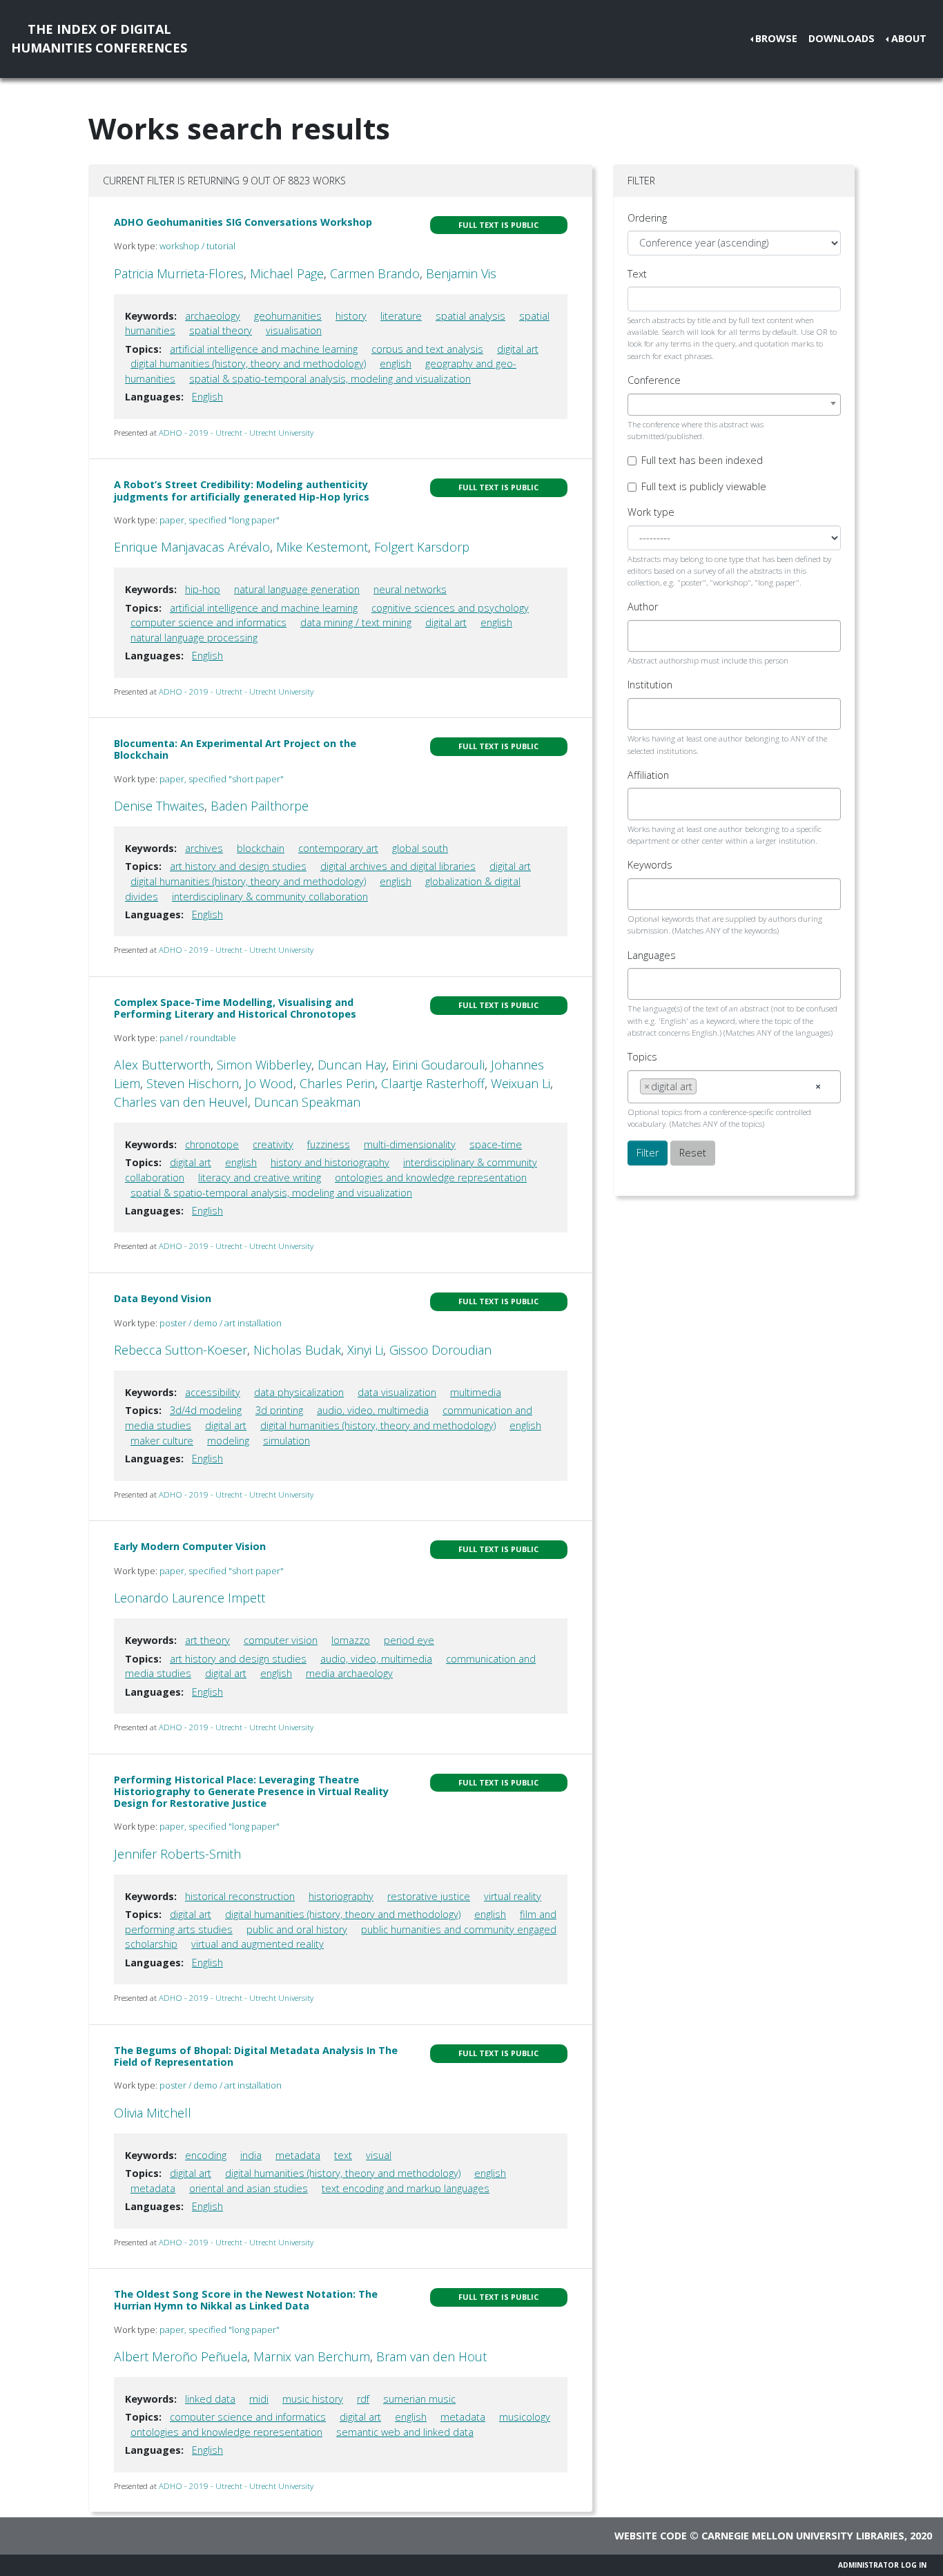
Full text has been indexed (702, 460)
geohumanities (288, 316)
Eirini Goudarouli (438, 1065)
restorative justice (429, 1896)
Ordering (647, 218)
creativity (273, 1144)
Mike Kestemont (322, 547)
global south (420, 848)
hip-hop (203, 589)
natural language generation (297, 589)
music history (313, 2399)
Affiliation (648, 775)
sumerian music (419, 2399)
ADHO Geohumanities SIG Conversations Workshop (243, 222)
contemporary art (338, 848)
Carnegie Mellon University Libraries (803, 2536)
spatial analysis (470, 316)
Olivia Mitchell (153, 2113)
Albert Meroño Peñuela (181, 2356)
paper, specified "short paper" (222, 779)
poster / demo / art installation (221, 1323)
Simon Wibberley (264, 1065)
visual (379, 2155)
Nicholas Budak (297, 1350)
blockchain (261, 848)
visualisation (294, 330)
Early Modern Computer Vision (190, 1546)
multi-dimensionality (410, 1144)
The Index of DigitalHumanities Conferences (99, 38)
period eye (409, 1640)
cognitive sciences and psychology (450, 608)
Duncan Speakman (307, 1102)
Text (637, 274)
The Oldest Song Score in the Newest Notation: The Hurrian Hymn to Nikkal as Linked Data (246, 2300)
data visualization (397, 1392)
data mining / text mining (356, 622)
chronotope (212, 1144)
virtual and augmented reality (257, 1944)
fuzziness (329, 1144)
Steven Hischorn (193, 1083)
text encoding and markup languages (406, 2188)
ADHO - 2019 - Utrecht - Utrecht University (236, 433)
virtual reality (513, 1896)
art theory (207, 1640)
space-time (496, 1144)
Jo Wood (269, 1083)
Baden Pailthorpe (260, 806)
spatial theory (221, 330)
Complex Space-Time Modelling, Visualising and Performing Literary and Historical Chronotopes (235, 1008)
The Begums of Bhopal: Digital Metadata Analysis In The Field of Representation (256, 2056)
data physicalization (299, 1392)
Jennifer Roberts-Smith (177, 1854)
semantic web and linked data (405, 2432)
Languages (652, 955)
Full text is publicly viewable (704, 486)
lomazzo (351, 1640)
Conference (654, 380)
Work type (651, 512)
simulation (286, 1441)
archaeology (213, 316)
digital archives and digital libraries (398, 866)
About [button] (909, 38)
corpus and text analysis (427, 349)
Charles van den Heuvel (181, 1102)
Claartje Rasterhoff (433, 1083)
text (343, 2155)
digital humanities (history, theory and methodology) (248, 364)
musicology (525, 2417)
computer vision (281, 1640)
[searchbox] (644, 636)
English (207, 397)
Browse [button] (776, 38)
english (396, 364)
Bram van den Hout (431, 2356)
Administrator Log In (882, 2565)
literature (401, 316)
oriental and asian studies (249, 2188)
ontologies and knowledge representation (431, 1178)
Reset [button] (693, 1153)
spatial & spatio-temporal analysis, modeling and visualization (330, 379)
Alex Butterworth (162, 1065)
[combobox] (734, 405)
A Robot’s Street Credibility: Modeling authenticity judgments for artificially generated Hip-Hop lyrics (242, 490)
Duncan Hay (352, 1065)
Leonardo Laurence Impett (189, 1598)
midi (259, 2399)
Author (643, 607)
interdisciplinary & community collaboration (270, 897)
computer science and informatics (208, 622)
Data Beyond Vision (163, 1298)
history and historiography (330, 1162)
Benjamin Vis (461, 273)
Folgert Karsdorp (422, 547)
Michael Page (287, 273)
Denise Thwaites (159, 806)
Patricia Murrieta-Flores (179, 273)
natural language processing (194, 638)
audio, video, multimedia (373, 1410)
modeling (228, 1441)
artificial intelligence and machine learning (264, 349)
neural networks (410, 589)
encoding (206, 2155)
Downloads (842, 38)
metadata (298, 2155)
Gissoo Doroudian (440, 1350)
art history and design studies (238, 866)
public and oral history (297, 1929)
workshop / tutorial (197, 246)
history (351, 316)
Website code (651, 2536)
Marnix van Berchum (312, 2356)
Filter (648, 1153)
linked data (210, 2399)
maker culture (162, 1441)
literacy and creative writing (260, 1178)
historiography (341, 1896)
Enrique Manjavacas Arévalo (192, 547)
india (251, 2155)
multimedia (476, 1392)
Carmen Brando (375, 273)
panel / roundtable (198, 1038)
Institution (650, 685)
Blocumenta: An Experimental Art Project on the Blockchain (235, 749)
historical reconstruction (240, 1896)
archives (204, 848)
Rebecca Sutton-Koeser (181, 1350)
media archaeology (349, 1673)
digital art (518, 349)
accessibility (213, 1392)
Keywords (650, 865)
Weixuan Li (521, 1083)
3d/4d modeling (206, 1410)
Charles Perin (337, 1083)
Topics (642, 1057)
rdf (363, 2399)
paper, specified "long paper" (220, 520)
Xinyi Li (365, 1350)
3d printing (279, 1410)
